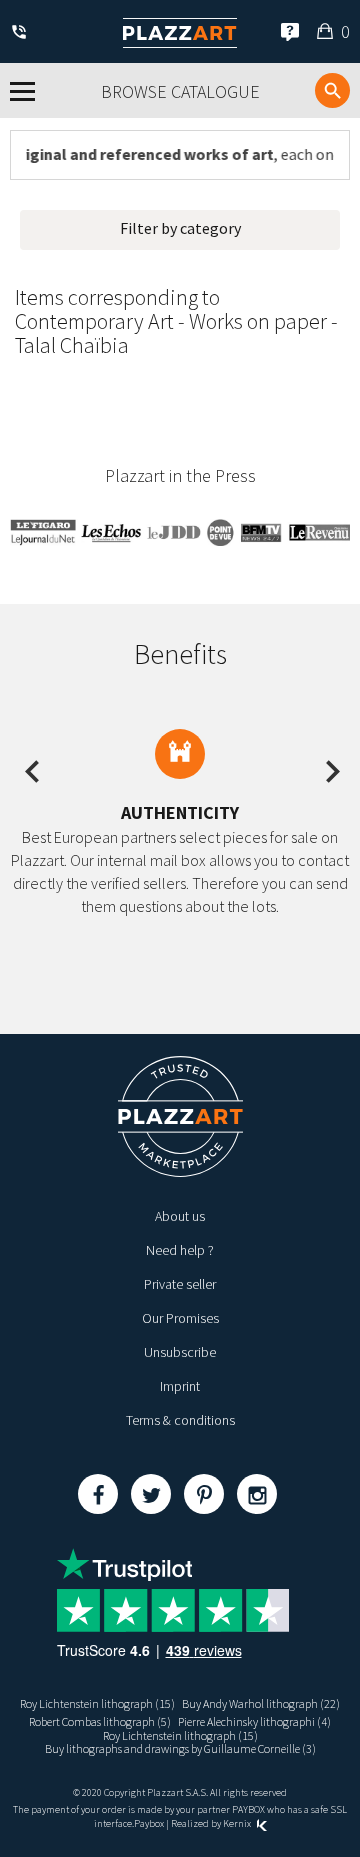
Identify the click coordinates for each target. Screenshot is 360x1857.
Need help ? (180, 1250)
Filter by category (180, 228)
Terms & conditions (180, 1420)
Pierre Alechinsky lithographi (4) (254, 1721)
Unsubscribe (180, 1352)
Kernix (238, 1823)
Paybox (149, 1823)
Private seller (180, 1284)
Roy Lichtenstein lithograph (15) (97, 1703)
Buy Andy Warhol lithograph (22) (261, 1703)
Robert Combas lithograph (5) (100, 1721)
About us (180, 1216)
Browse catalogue (180, 91)
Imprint (180, 1386)
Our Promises (180, 1318)
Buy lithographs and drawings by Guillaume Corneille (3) (180, 1748)
